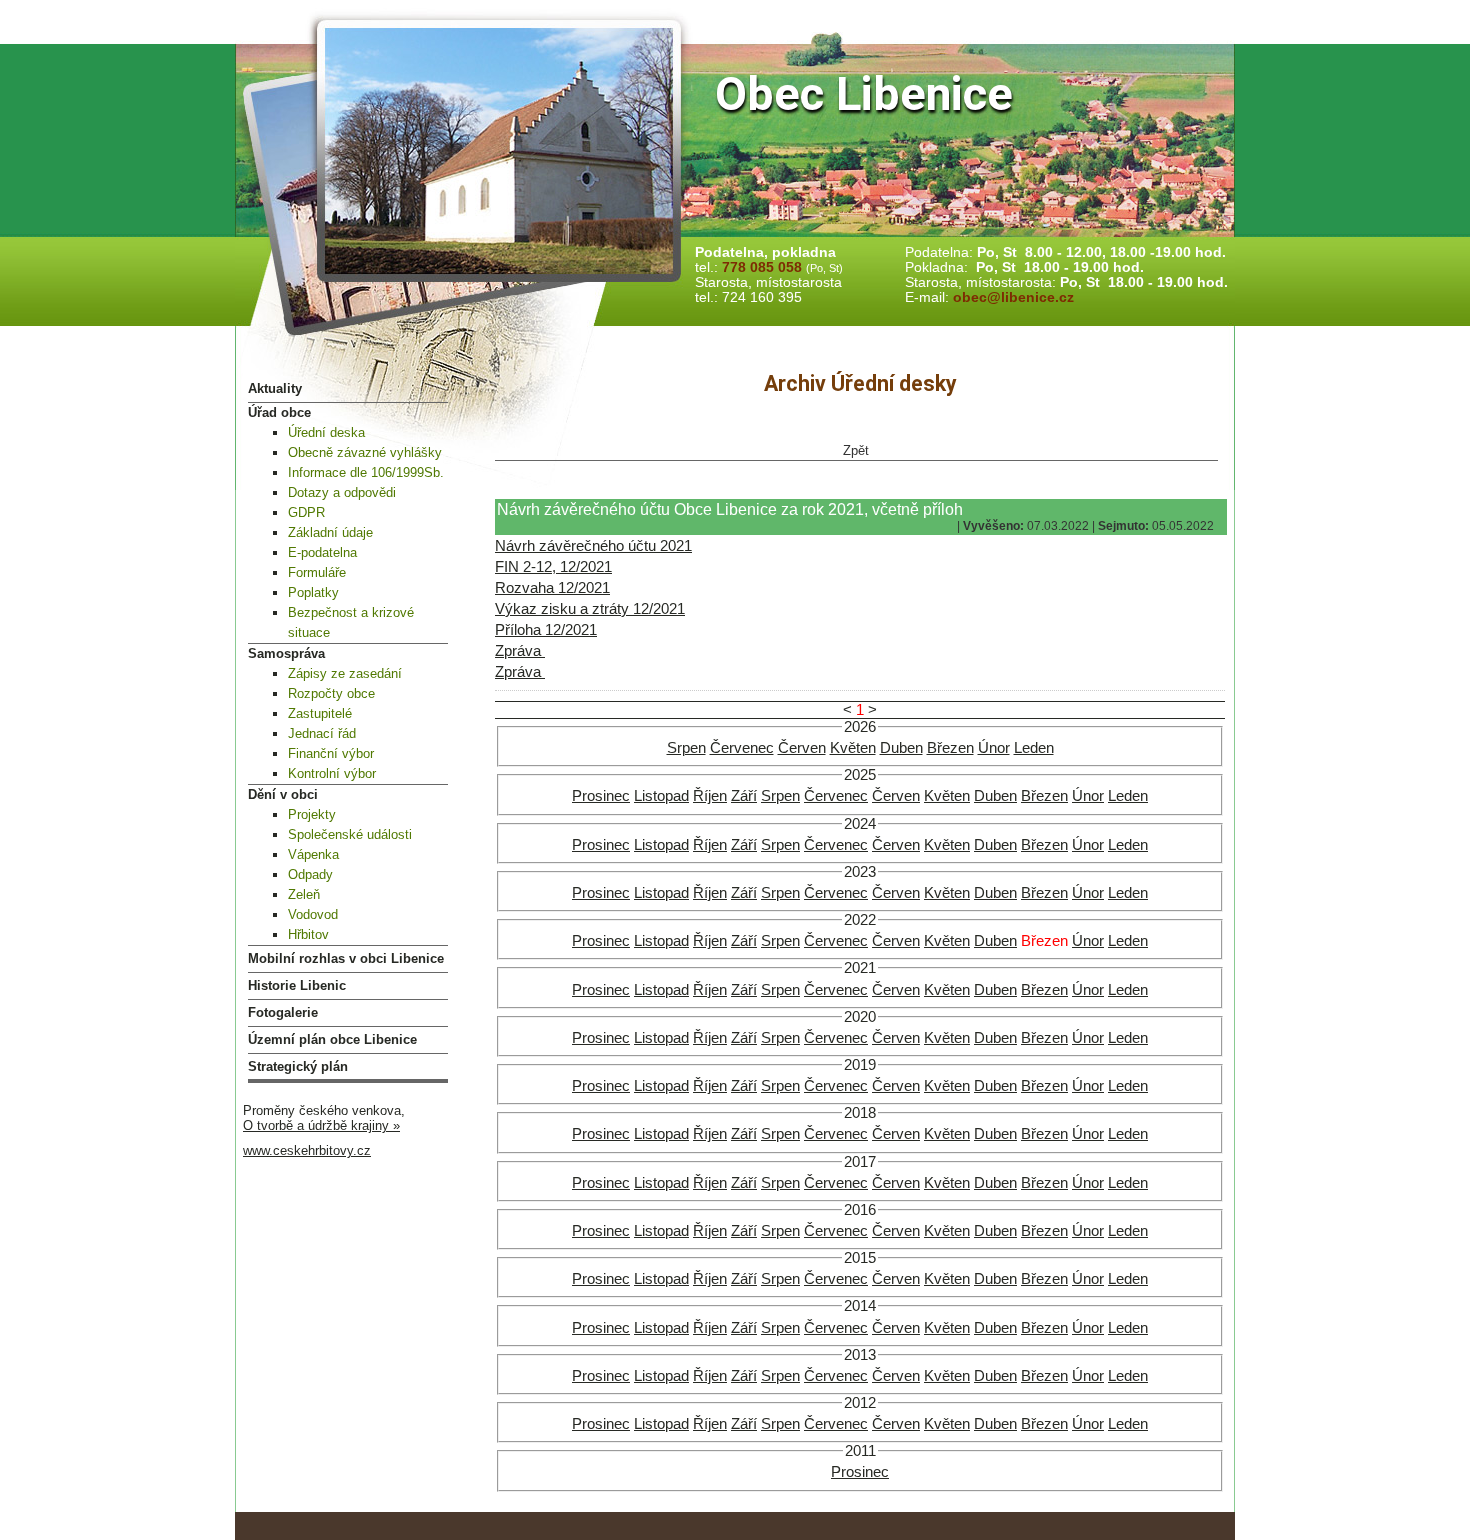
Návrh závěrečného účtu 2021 (593, 546)
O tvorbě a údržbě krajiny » (321, 1125)
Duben (901, 748)
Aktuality (275, 388)
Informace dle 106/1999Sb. (366, 472)
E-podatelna (322, 552)
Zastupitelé (320, 713)
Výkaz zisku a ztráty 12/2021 (590, 609)
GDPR (306, 512)
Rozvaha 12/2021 (552, 588)
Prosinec (601, 796)
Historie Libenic (297, 985)
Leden (1034, 748)
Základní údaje (330, 532)
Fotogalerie (283, 1012)
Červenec (742, 748)
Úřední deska (326, 432)
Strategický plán (298, 1066)
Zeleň (304, 894)
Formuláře (317, 572)
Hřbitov (308, 934)
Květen (853, 748)
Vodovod (313, 914)
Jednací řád (322, 733)
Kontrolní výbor (332, 773)
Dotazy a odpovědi (342, 492)
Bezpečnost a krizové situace (351, 622)
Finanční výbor (331, 753)
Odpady (310, 874)
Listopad (661, 796)
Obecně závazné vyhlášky (365, 452)
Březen (950, 748)
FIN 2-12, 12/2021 (553, 567)
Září (744, 796)
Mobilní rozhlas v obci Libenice (346, 958)
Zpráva (520, 651)
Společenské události (350, 834)
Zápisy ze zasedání (345, 673)
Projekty (312, 814)
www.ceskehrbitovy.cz (307, 1150)
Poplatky (313, 592)
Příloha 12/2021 (546, 630)
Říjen (710, 796)
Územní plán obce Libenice (332, 1039)
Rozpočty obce (331, 693)
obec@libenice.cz (1013, 297)
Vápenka (313, 854)
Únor (994, 748)
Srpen (686, 748)
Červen (802, 748)
